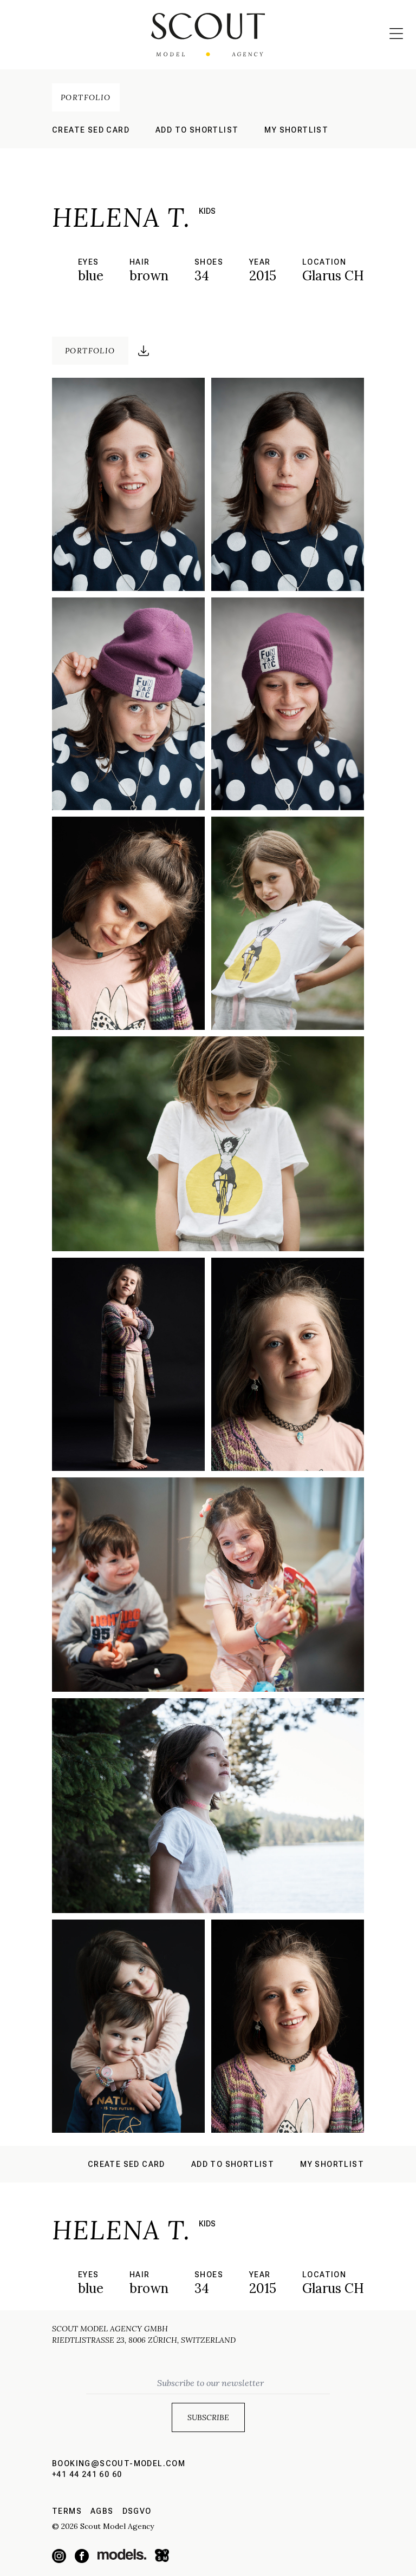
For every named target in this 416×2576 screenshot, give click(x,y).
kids (207, 211)
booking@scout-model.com (119, 2463)
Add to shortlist (197, 130)
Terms (67, 2511)
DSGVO (137, 2511)
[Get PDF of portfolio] (144, 351)
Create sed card (91, 130)
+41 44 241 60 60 (87, 2474)
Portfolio (86, 97)
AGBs (102, 2511)
